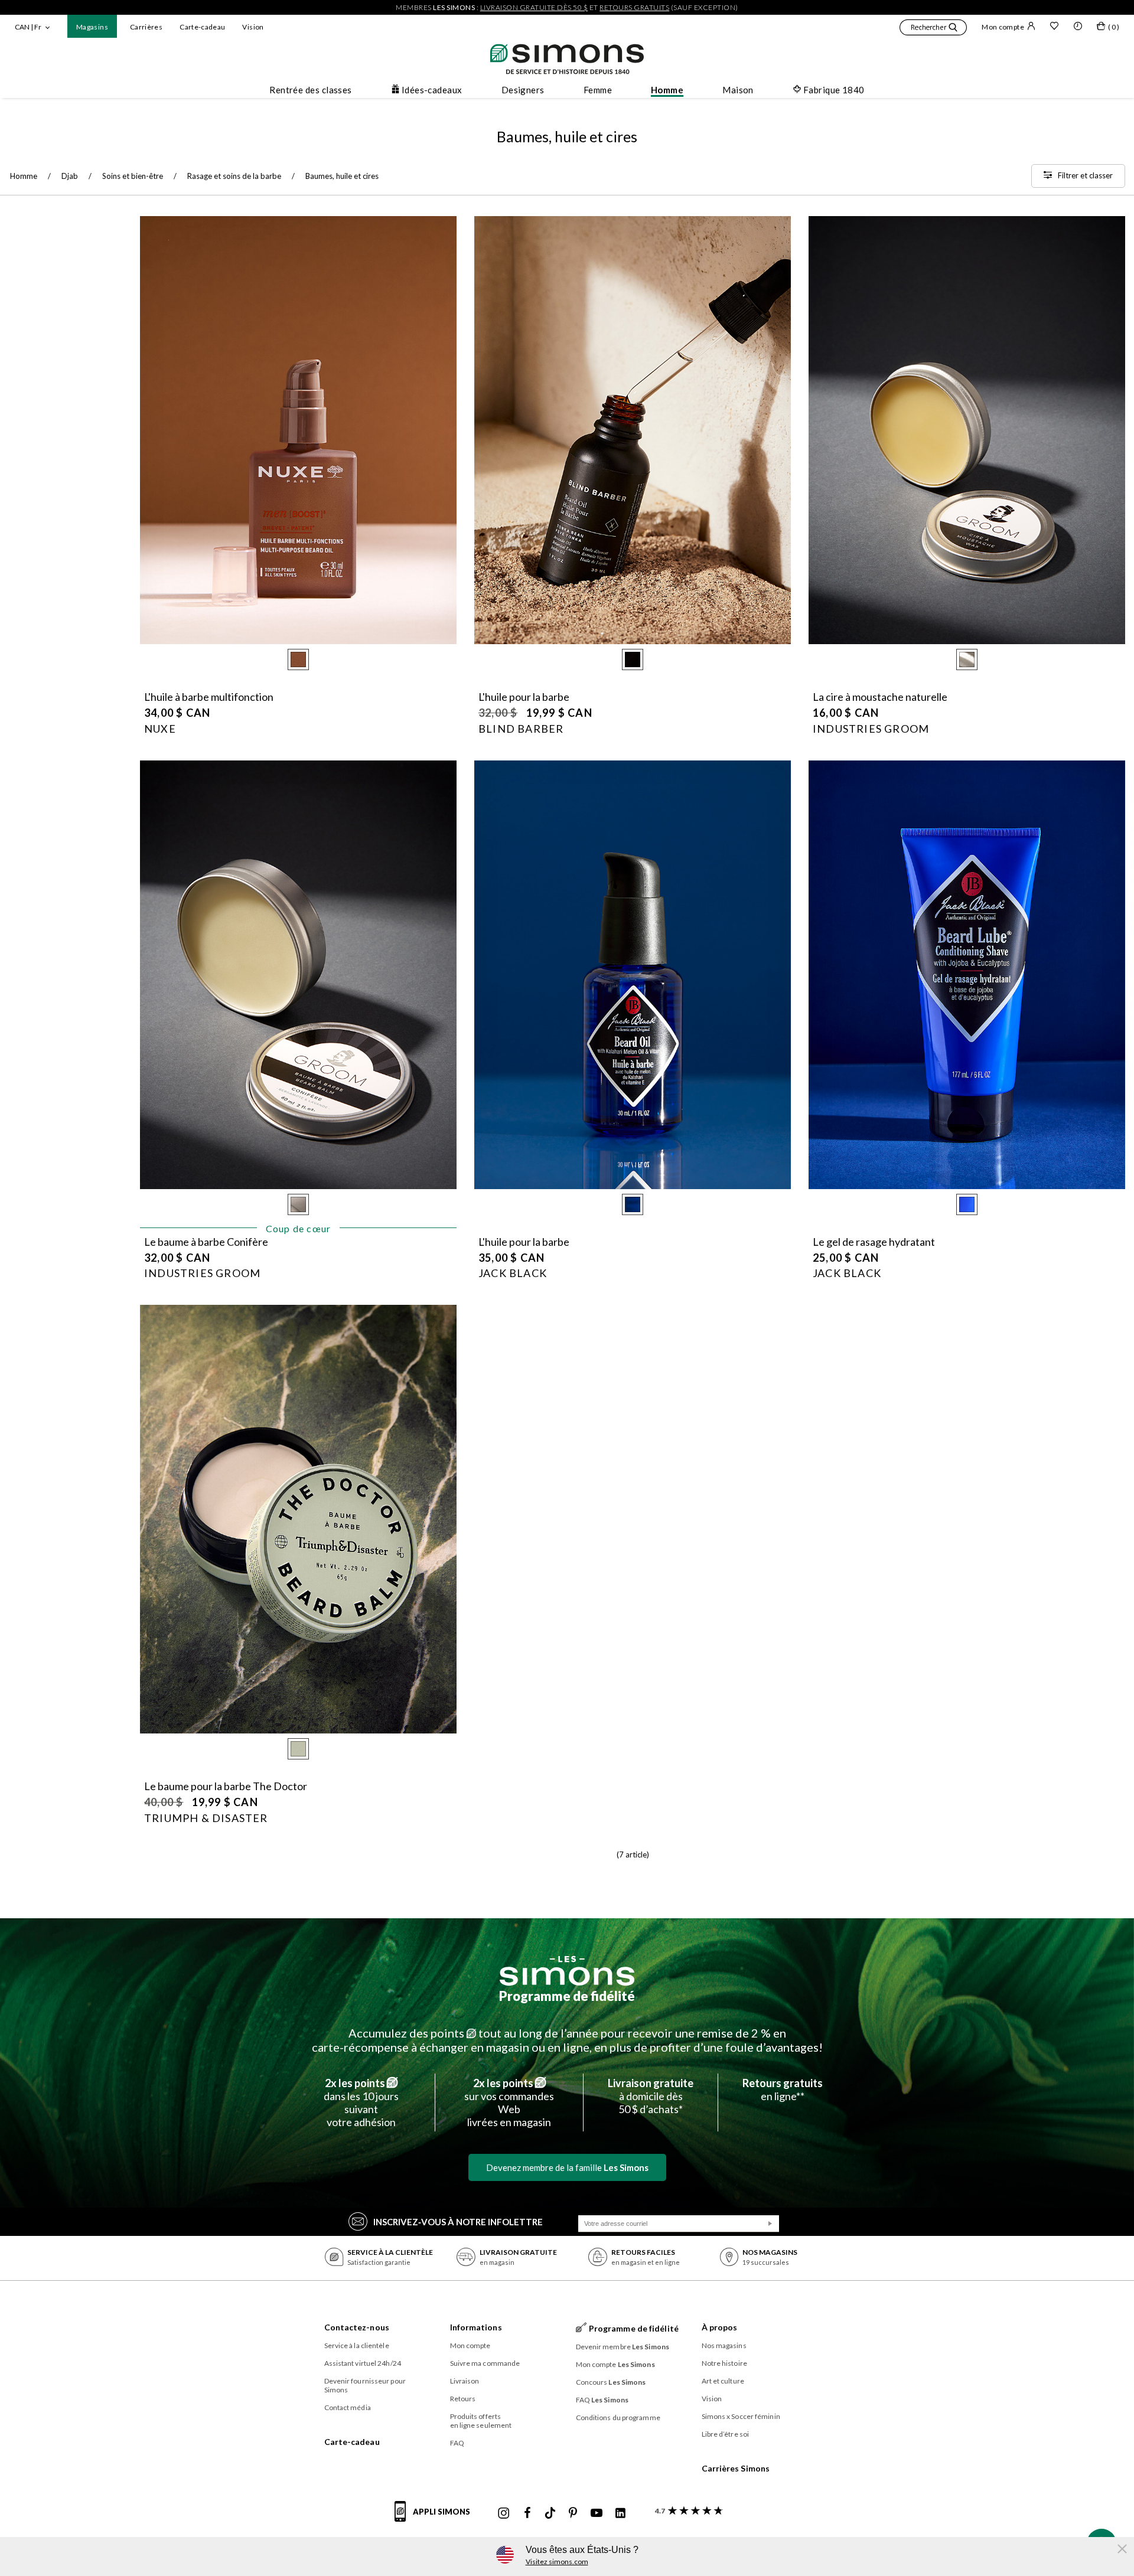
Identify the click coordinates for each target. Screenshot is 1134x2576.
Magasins (92, 27)
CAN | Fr (28, 27)
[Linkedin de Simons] (620, 2513)
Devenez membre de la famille (567, 2167)
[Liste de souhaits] (1054, 27)
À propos (720, 2327)
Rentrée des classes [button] (311, 90)
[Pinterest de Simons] (573, 2513)
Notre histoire (724, 2363)
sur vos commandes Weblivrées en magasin (509, 2102)
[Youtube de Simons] (597, 2513)
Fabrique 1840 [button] (834, 90)
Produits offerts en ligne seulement (481, 2421)
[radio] (298, 659)
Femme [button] (598, 90)
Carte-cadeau (202, 27)
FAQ (457, 2443)
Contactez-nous (357, 2327)
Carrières (146, 27)
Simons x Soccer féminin (741, 2416)
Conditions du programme (618, 2417)
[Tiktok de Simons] (550, 2513)
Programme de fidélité (567, 1996)
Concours (611, 2382)
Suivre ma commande (485, 2363)
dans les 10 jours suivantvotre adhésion (361, 2102)
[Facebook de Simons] (527, 2513)
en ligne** (783, 2089)
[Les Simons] (567, 1971)
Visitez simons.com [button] (557, 2562)
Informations (476, 2327)
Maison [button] (738, 90)
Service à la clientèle (357, 2345)
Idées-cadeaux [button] (432, 90)
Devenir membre (623, 2347)
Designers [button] (523, 90)
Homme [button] (667, 90)
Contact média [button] (348, 2407)
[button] (933, 29)
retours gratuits (634, 7)
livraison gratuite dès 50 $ (534, 7)
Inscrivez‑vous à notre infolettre (458, 2222)
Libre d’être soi (726, 2434)
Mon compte (1003, 27)
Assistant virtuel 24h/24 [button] (363, 2363)
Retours (463, 2399)
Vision (253, 27)
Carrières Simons (736, 2468)
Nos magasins (724, 2345)
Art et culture (723, 2381)
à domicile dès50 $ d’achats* (651, 2096)
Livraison (465, 2381)
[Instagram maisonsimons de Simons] (504, 2513)
